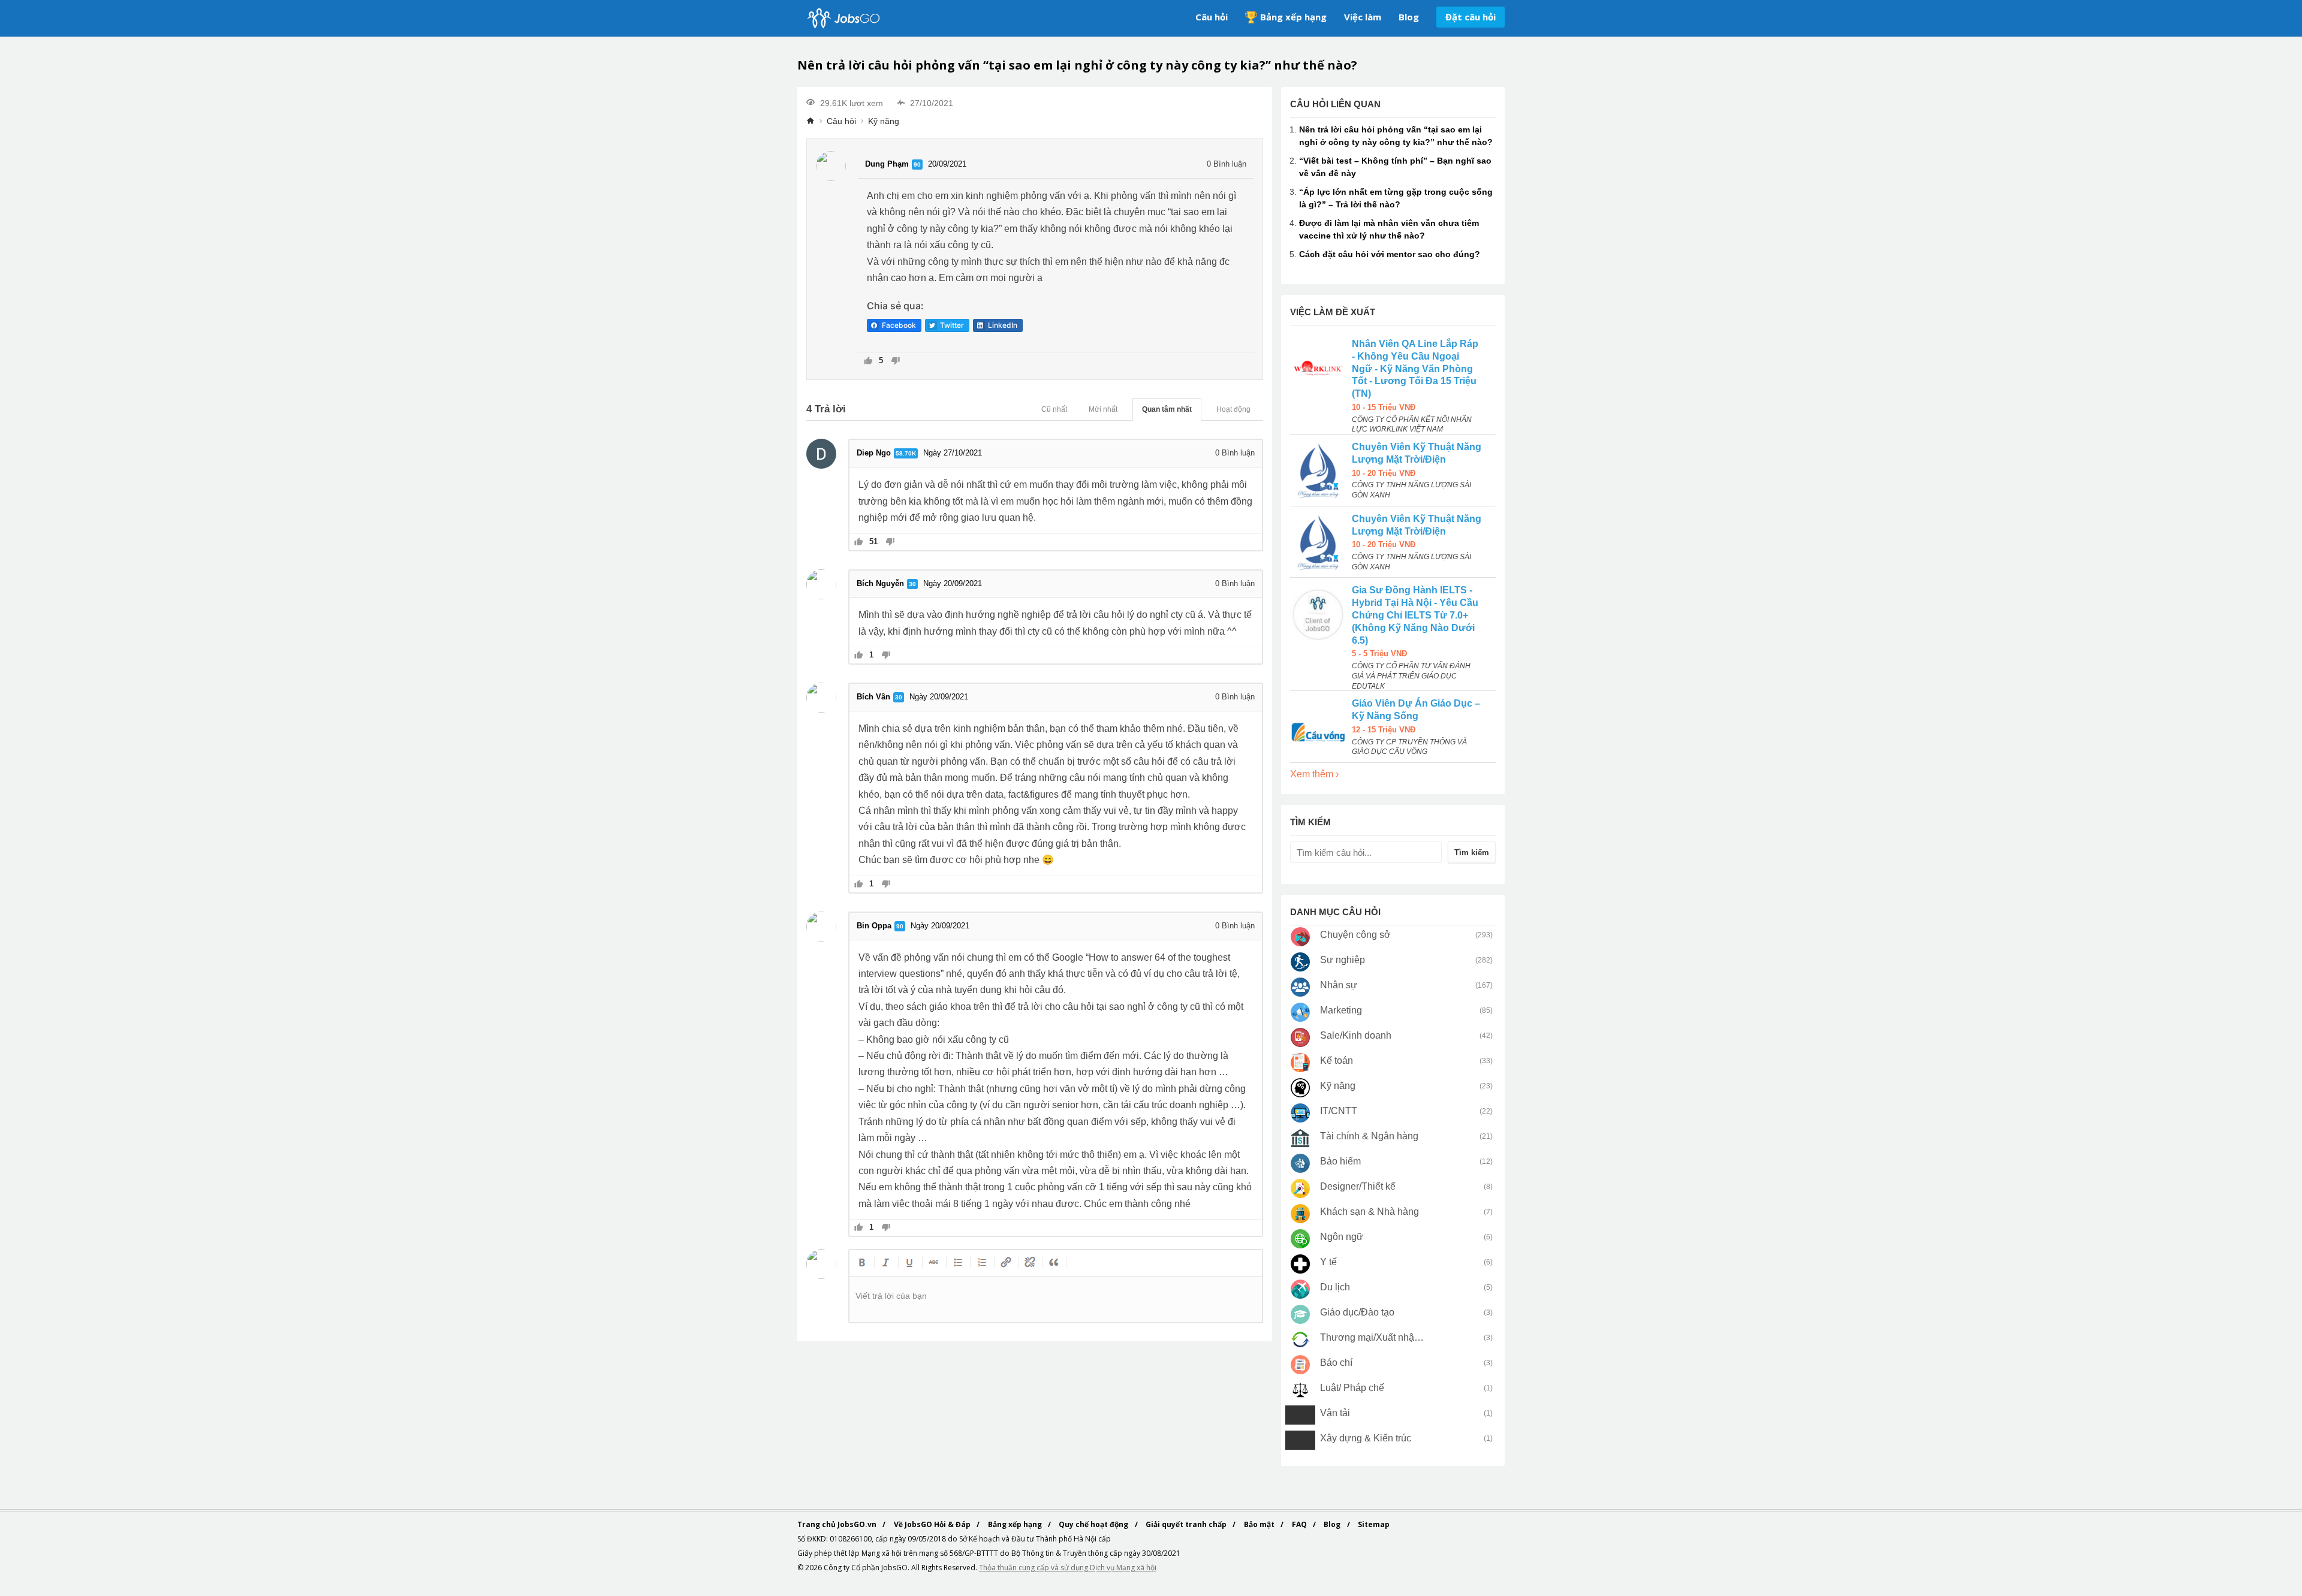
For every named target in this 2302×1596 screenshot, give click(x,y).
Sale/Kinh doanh (1356, 1035)
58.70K (906, 453)
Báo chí (1336, 1363)
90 (917, 165)
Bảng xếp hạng (1293, 17)
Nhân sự (1339, 985)
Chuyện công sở (1355, 935)
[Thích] (868, 362)
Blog (1409, 17)
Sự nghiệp (1343, 960)
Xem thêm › (1314, 774)
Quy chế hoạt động (1094, 1524)
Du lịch (1335, 1287)
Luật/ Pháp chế (1352, 1388)
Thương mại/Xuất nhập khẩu (1373, 1337)
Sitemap (1374, 1524)
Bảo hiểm (1340, 1161)
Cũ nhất (1054, 409)
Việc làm (1363, 17)
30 (912, 584)
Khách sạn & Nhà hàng (1370, 1212)
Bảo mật (1260, 1524)
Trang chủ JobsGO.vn (838, 1524)
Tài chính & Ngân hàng (1369, 1136)
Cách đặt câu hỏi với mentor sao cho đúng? (1390, 254)
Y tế (1328, 1262)
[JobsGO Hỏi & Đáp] (842, 18)
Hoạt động (1233, 409)
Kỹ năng (884, 121)
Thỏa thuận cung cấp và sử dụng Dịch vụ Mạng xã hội (1068, 1568)
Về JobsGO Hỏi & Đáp (933, 1524)
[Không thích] (895, 362)
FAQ (1300, 1524)
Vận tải (1335, 1413)
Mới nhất (1103, 409)
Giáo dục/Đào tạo (1357, 1312)
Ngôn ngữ (1342, 1237)
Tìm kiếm (1472, 853)
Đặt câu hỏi (1471, 17)
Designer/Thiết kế (1358, 1186)
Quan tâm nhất (1167, 409)
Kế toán (1337, 1061)
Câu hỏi (1212, 17)
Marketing (1341, 1010)
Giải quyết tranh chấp (1187, 1524)
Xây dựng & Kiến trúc (1366, 1438)
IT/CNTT (1339, 1111)
